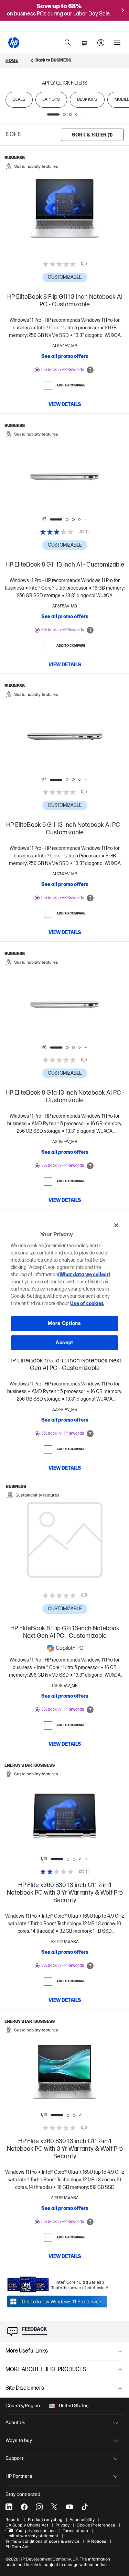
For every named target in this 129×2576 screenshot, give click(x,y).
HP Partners (19, 2476)
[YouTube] (69, 2507)
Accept (64, 1343)
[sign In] (101, 43)
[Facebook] (24, 2507)
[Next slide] (86, 476)
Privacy (62, 2525)
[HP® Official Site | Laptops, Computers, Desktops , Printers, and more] (14, 43)
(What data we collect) (84, 1275)
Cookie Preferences (96, 2525)
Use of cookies (87, 1303)
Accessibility (82, 2520)
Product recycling (45, 2520)
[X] (54, 2507)
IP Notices (96, 2541)
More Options (64, 1323)
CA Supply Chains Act (27, 2525)
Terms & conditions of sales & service (42, 2541)
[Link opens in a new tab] (58, 2301)
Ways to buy (19, 2440)
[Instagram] (39, 2507)
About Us (15, 2422)
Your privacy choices (36, 2531)
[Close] (116, 1225)
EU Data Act (17, 2547)
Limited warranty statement (32, 2536)
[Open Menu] (117, 43)
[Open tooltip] (90, 370)
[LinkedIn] (9, 2507)
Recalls (13, 2520)
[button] (64, 2351)
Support (14, 2458)
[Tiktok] (85, 2507)
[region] (64, 1288)
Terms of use (76, 2531)
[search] (68, 43)
